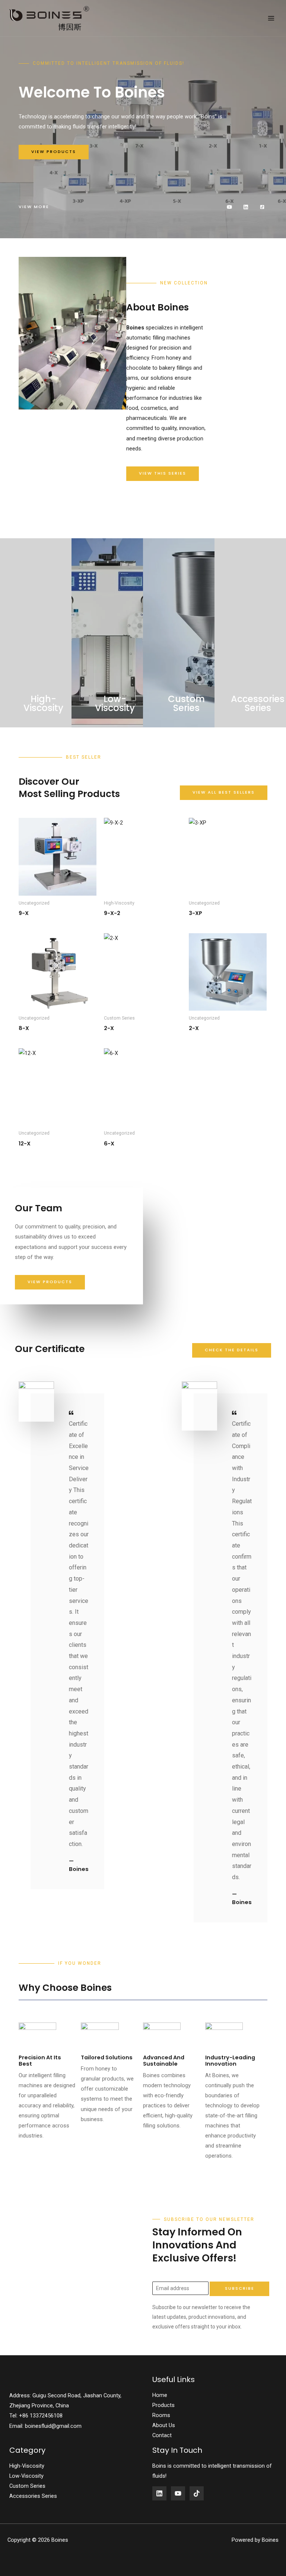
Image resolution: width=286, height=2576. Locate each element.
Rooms (161, 2415)
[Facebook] (159, 2493)
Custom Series (27, 2486)
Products (163, 2405)
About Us (164, 2425)
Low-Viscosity (26, 2476)
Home (160, 2395)
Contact (162, 2435)
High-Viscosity (27, 2466)
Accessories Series (33, 2496)
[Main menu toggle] (271, 18)
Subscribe (240, 2288)
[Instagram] (197, 2493)
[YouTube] (178, 2493)
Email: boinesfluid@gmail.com (45, 2426)
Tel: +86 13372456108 (36, 2416)
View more (34, 207)
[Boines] (50, 18)
